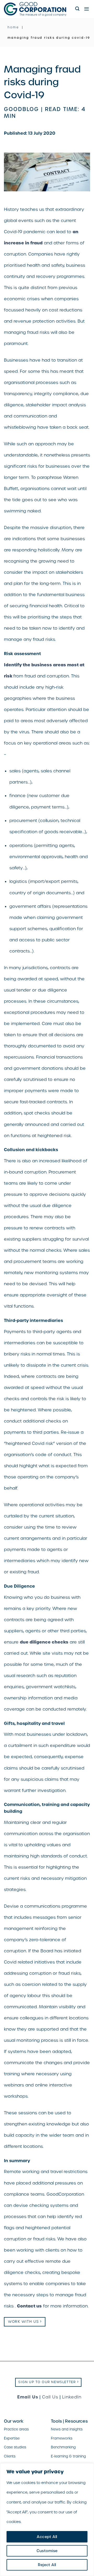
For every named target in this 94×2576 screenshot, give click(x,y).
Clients (10, 2456)
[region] (47, 2520)
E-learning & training (68, 2456)
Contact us (29, 2306)
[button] (78, 9)
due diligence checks (44, 1642)
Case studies (15, 2447)
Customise (47, 2551)
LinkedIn (72, 2397)
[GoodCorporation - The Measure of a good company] (38, 9)
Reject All (47, 2565)
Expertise (12, 2438)
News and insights (67, 2429)
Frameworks (62, 2438)
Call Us (50, 2397)
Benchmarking (63, 2447)
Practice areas (16, 2429)
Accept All (47, 2537)
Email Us (28, 2397)
